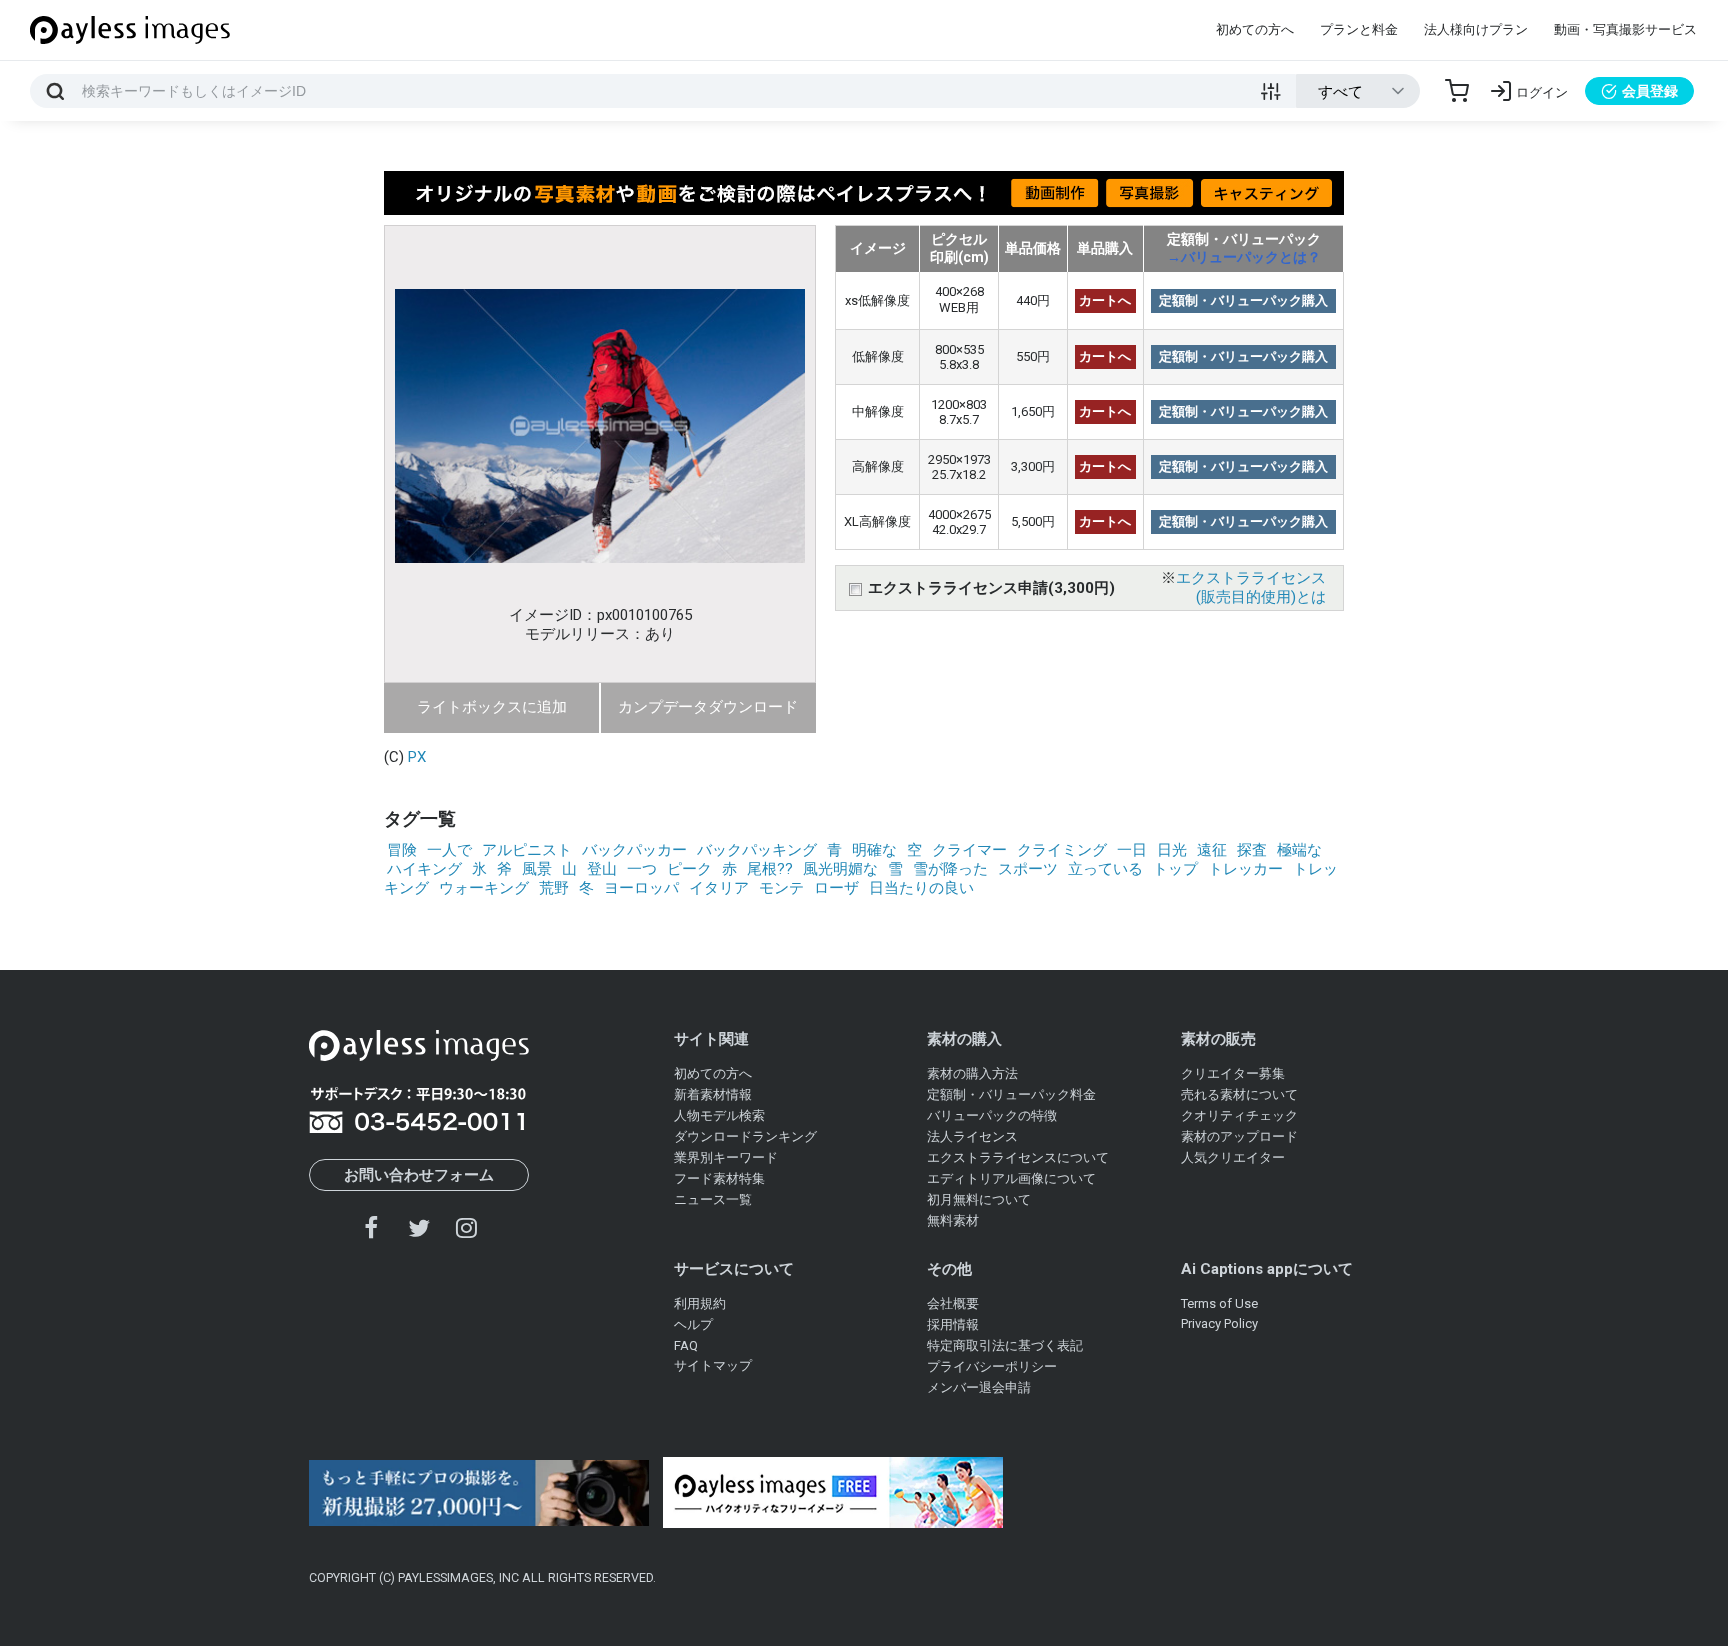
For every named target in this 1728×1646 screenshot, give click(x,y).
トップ (1175, 869)
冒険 (402, 850)
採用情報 (953, 1324)
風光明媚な (840, 869)
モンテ (781, 888)
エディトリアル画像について (1011, 1178)
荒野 (554, 888)
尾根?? (770, 869)
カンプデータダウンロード (708, 707)
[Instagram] (466, 1227)
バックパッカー (634, 850)
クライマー (969, 850)
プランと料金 (1359, 29)
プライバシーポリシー (992, 1366)
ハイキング (424, 869)
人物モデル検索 (719, 1115)
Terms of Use (1219, 1303)
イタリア (719, 888)
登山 (602, 869)
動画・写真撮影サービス (1625, 29)
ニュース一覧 (713, 1199)
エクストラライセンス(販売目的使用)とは (1251, 587)
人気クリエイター (1233, 1157)
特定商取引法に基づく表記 (1005, 1345)
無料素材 (953, 1220)
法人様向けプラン (1476, 29)
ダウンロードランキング (745, 1136)
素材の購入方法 (972, 1073)
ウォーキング (484, 888)
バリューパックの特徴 (992, 1115)
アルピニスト (527, 850)
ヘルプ (693, 1324)
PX (417, 757)
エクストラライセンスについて (1018, 1157)
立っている (1105, 869)
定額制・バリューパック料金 (1011, 1094)
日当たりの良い (921, 888)
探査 (1252, 850)
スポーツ (1028, 869)
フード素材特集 (719, 1178)
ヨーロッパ (641, 888)
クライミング (1062, 850)
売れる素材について (1239, 1094)
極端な (1299, 850)
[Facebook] (372, 1227)
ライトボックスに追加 (492, 707)
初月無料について (979, 1199)
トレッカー (1245, 869)
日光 (1172, 850)
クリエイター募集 (1233, 1073)
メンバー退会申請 (979, 1387)
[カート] (1457, 91)
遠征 (1212, 850)
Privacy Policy (1219, 1323)
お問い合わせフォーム (419, 1175)
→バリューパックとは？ (1244, 257)
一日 (1132, 850)
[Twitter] (419, 1227)
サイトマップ (713, 1365)
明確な (874, 850)
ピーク (689, 869)
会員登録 (1650, 91)
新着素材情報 (713, 1094)
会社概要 (953, 1303)
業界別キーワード (726, 1157)
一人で (449, 850)
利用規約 (700, 1303)
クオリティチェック (1239, 1115)
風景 (537, 869)
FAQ (686, 1345)
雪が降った (950, 869)
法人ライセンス (972, 1136)
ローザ (836, 888)
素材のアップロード (1239, 1136)
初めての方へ (1255, 29)
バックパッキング (757, 850)
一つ (642, 869)
